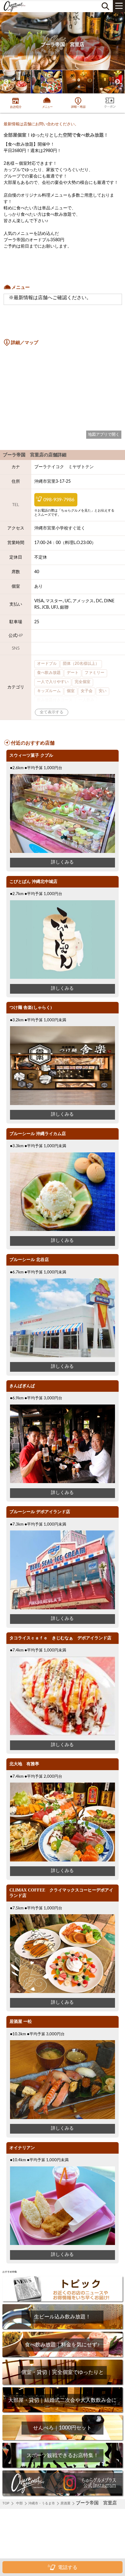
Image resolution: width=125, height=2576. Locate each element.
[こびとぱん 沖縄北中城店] (62, 978)
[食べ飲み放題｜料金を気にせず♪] (62, 2356)
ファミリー (95, 673)
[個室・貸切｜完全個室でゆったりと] (62, 2384)
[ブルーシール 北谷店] (62, 1356)
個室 (71, 691)
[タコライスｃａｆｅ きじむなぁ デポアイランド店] (62, 1734)
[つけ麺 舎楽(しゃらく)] (62, 1104)
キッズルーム (49, 691)
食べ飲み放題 (49, 673)
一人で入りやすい (53, 682)
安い (103, 691)
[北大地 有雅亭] (62, 1860)
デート (73, 673)
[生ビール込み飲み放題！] (62, 2328)
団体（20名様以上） (81, 664)
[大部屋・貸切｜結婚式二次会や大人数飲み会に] (62, 2412)
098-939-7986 (59, 500)
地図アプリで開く (104, 434)
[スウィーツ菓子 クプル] (62, 852)
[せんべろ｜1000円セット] (62, 2439)
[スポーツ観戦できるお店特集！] (62, 2467)
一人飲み (86, 700)
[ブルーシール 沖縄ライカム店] (62, 1230)
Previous (6, 82)
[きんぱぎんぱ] (62, 1482)
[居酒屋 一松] (62, 2118)
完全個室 (83, 682)
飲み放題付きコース (55, 700)
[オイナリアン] (62, 2244)
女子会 (87, 691)
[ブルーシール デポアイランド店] (62, 1608)
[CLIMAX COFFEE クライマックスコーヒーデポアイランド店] (62, 1992)
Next (117, 82)
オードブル (47, 664)
